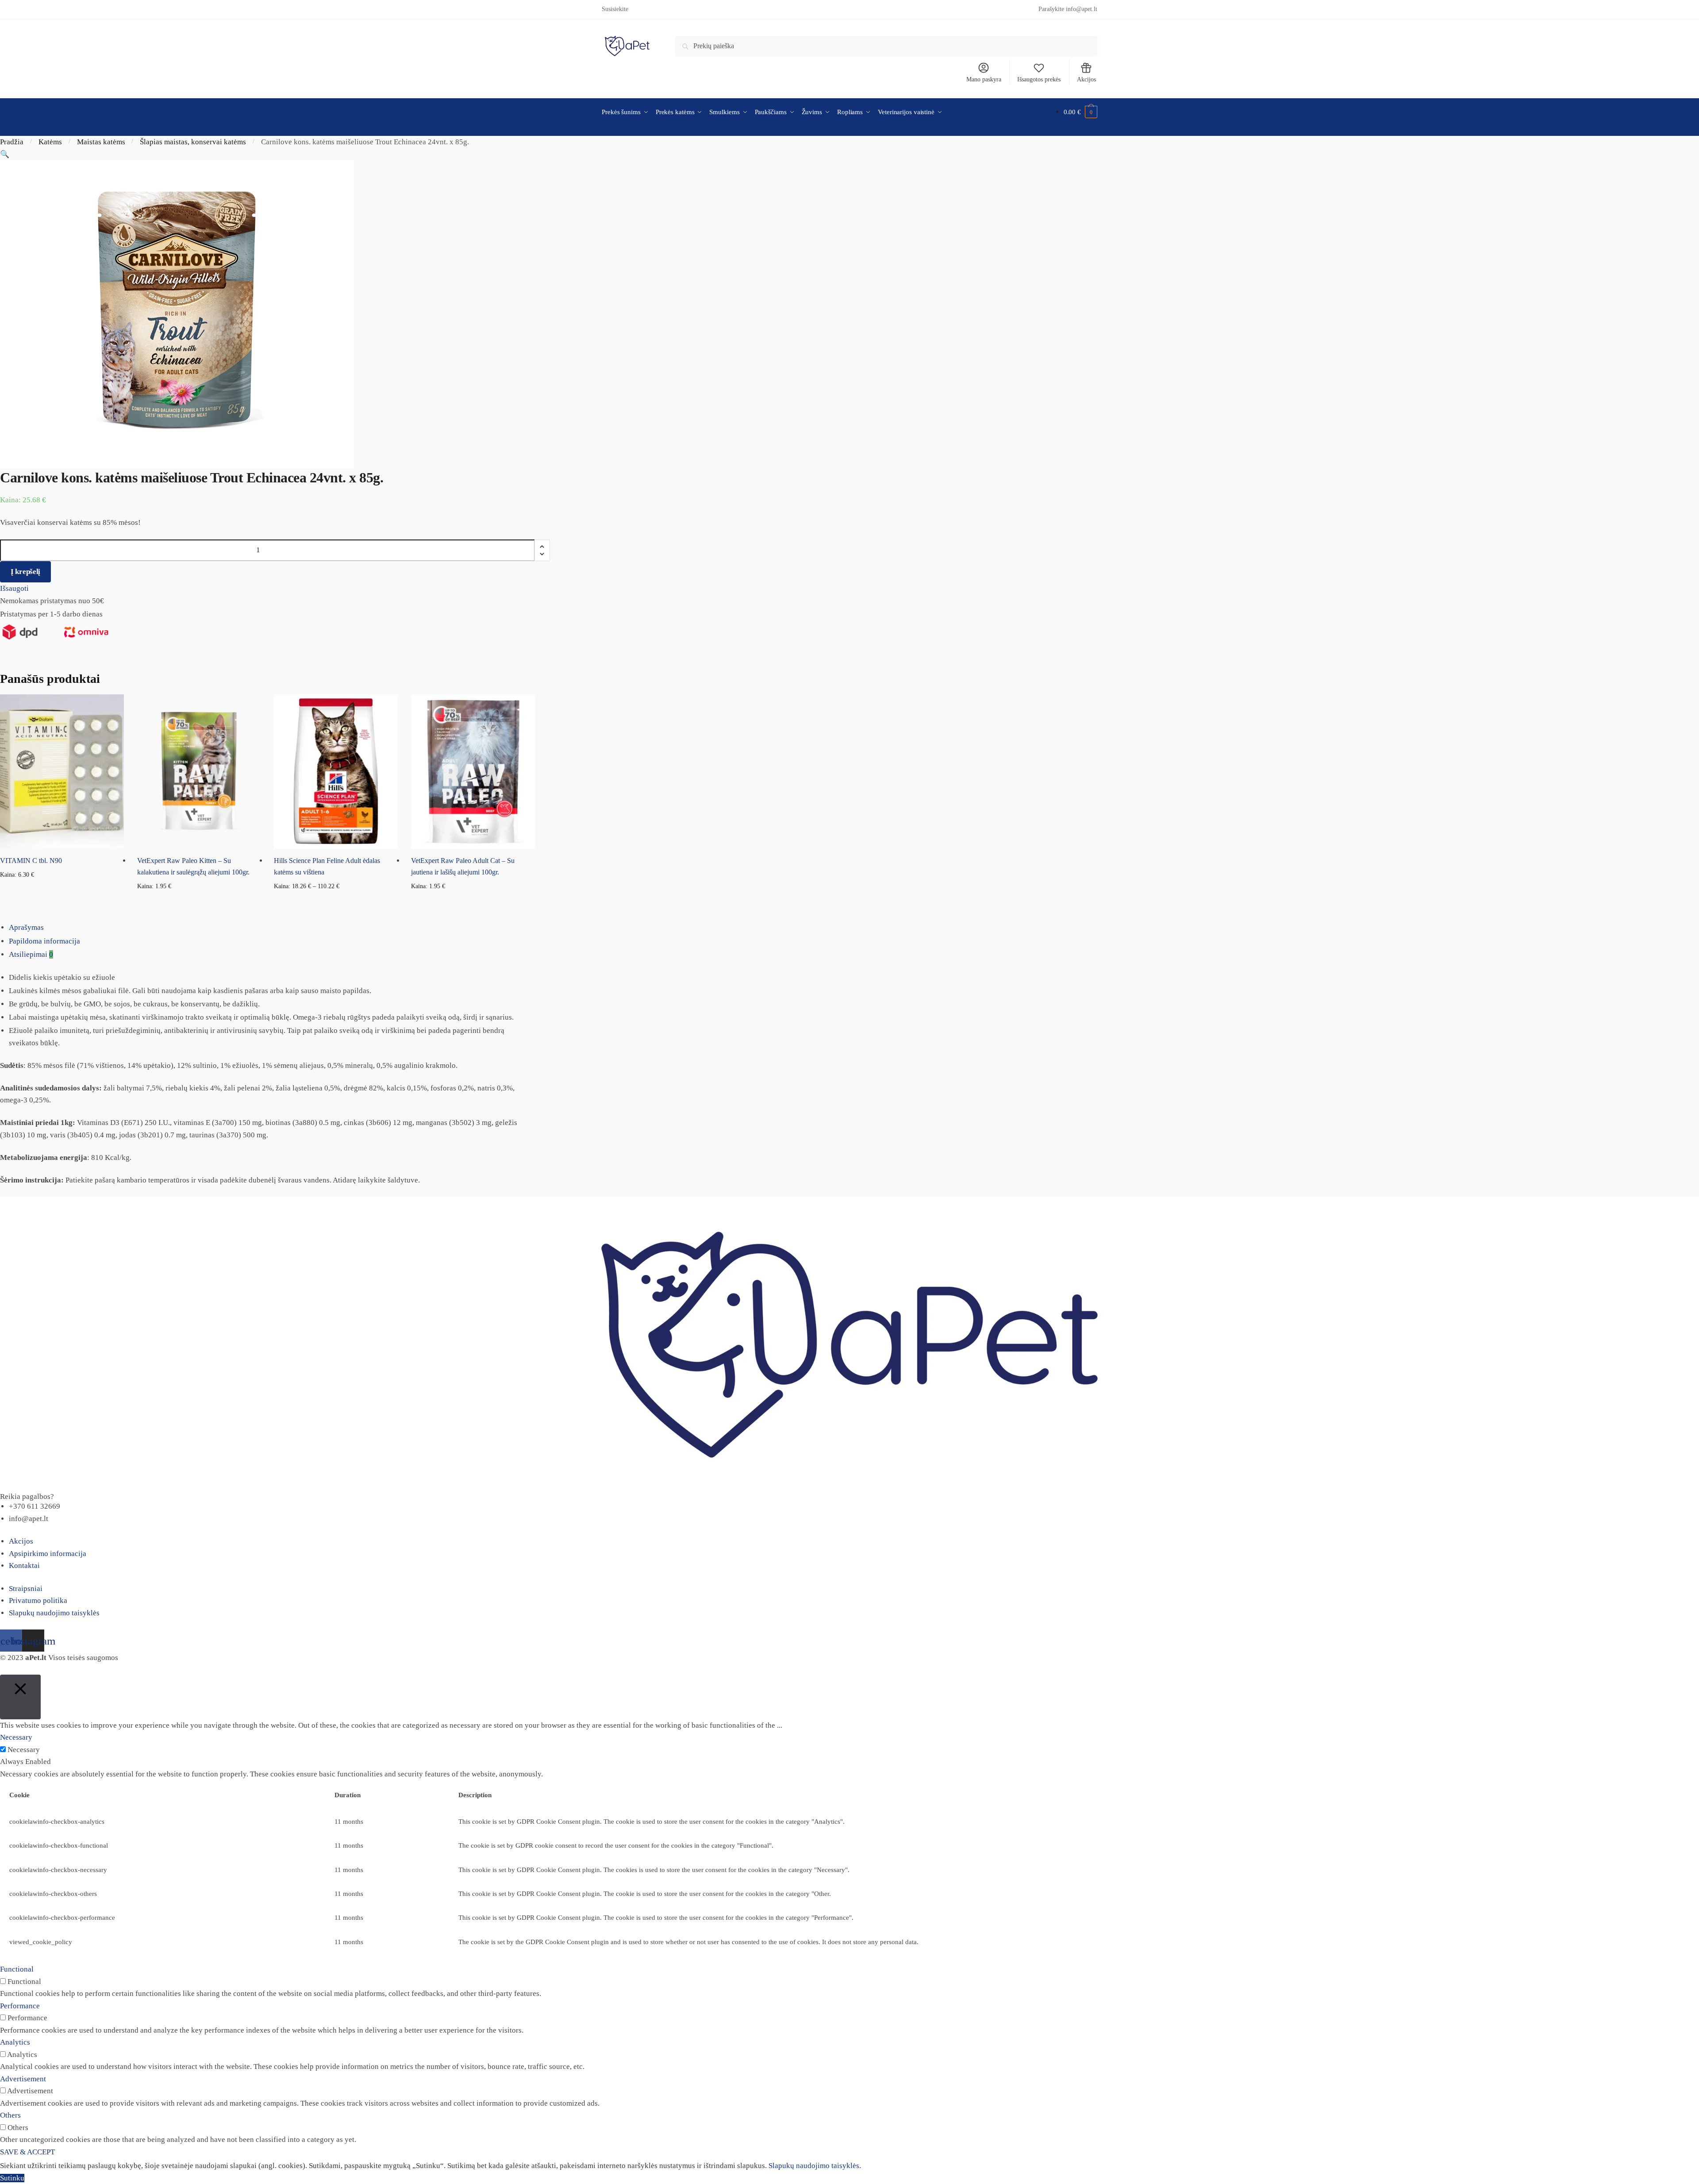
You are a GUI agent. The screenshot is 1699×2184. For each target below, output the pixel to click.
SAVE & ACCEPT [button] (27, 2152)
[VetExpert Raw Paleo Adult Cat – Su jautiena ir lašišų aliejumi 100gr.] (473, 772)
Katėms (50, 142)
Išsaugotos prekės (1039, 79)
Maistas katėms (101, 142)
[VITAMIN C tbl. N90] (62, 772)
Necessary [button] (16, 1737)
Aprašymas (26, 927)
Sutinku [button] (12, 2178)
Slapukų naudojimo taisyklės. (815, 2166)
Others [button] (10, 2115)
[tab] (854, 928)
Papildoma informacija (44, 941)
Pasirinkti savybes (336, 900)
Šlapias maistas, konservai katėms (193, 142)
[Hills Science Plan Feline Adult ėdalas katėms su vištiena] (336, 772)
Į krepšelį (25, 572)
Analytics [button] (15, 2042)
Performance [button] (20, 2006)
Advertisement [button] (23, 2079)
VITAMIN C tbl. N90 (31, 861)
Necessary (24, 1750)
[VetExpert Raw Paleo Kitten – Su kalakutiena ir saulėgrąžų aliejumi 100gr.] (199, 772)
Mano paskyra (984, 79)
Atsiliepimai (31, 954)
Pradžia (12, 142)
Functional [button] (17, 1969)
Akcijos (1086, 79)
